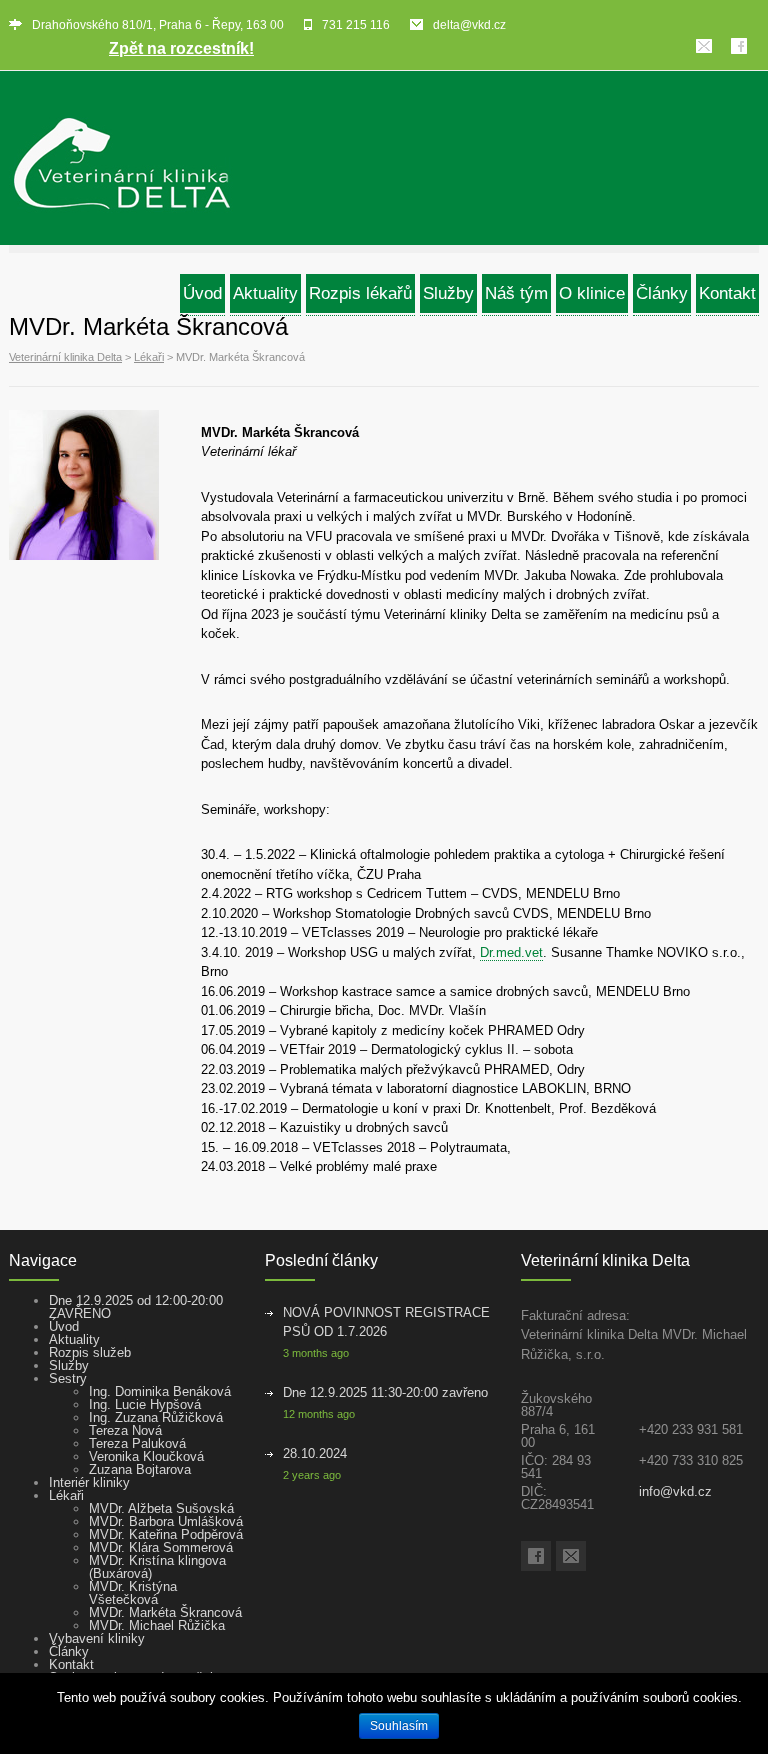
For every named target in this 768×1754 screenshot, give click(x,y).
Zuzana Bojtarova (140, 1469)
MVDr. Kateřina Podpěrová (166, 1534)
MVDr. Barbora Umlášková (166, 1521)
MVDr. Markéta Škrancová (165, 1612)
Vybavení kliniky (97, 1638)
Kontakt (71, 1664)
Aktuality (74, 1339)
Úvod (64, 1326)
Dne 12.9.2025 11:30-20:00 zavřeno (385, 1392)
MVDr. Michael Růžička (157, 1625)
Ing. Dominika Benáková (160, 1391)
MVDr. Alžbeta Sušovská (161, 1508)
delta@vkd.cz (469, 25)
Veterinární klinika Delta (65, 357)
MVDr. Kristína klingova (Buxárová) (157, 1567)
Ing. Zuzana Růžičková (156, 1417)
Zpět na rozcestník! (181, 48)
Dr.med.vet (511, 952)
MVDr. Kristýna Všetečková (133, 1593)
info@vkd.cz (675, 1491)
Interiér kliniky (89, 1482)
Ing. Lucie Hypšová (145, 1404)
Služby (69, 1365)
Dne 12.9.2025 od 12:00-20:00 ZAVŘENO (136, 1307)
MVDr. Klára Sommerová (161, 1547)
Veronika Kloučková (146, 1456)
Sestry (68, 1378)
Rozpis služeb (90, 1352)
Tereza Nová (125, 1430)
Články (69, 1651)
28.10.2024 (315, 1453)
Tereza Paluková (137, 1443)
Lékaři (149, 357)
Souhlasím (399, 1726)
